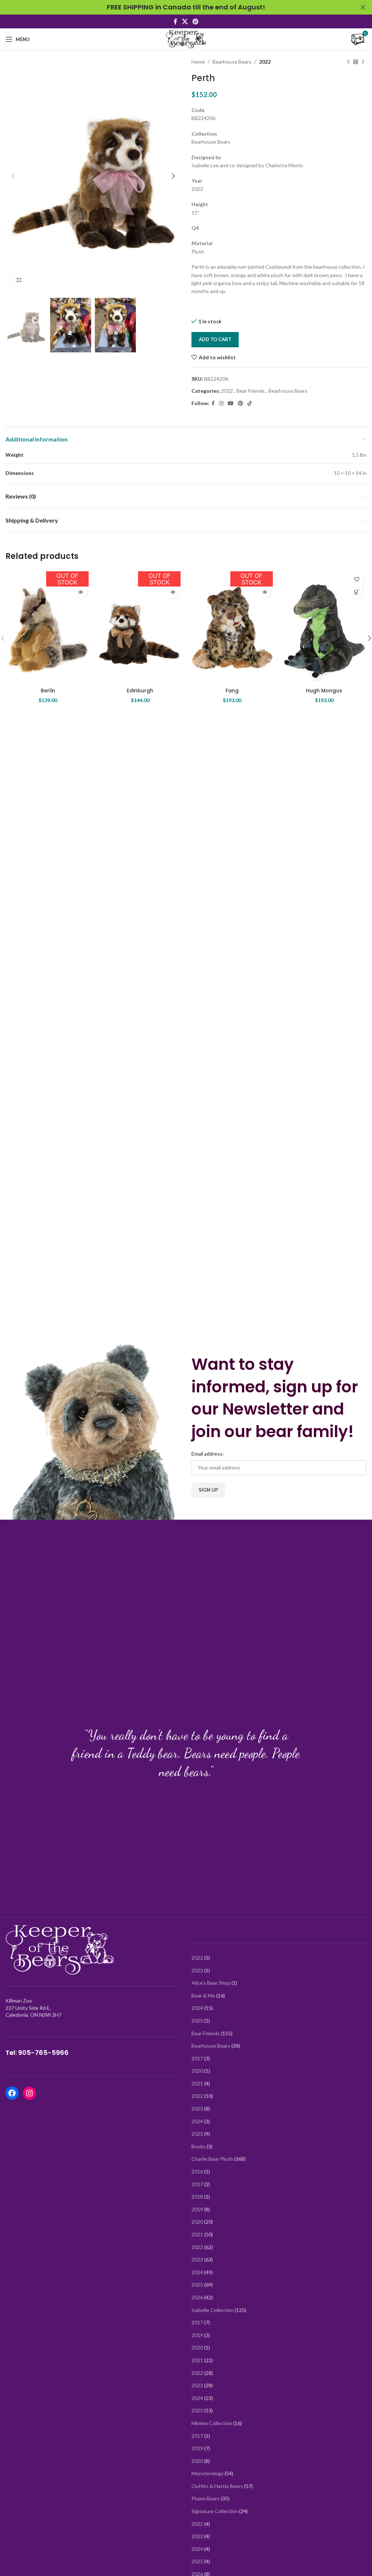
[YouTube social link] (231, 403)
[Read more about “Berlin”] (80, 592)
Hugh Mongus (324, 691)
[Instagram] (29, 2093)
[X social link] (185, 21)
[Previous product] (348, 62)
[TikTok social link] (250, 403)
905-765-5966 (43, 2053)
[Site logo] (186, 39)
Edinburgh (140, 691)
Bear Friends (251, 391)
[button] (357, 592)
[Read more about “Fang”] (265, 592)
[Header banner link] (175, 7)
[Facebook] (12, 2093)
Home (198, 62)
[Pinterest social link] (196, 21)
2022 (265, 62)
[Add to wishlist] (357, 579)
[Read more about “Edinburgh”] (172, 592)
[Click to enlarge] (19, 281)
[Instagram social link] (221, 403)
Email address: (208, 1454)
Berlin (48, 691)
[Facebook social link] (175, 21)
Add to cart (215, 339)
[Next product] (363, 62)
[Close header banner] (363, 7)
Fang (232, 691)
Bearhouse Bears (232, 62)
